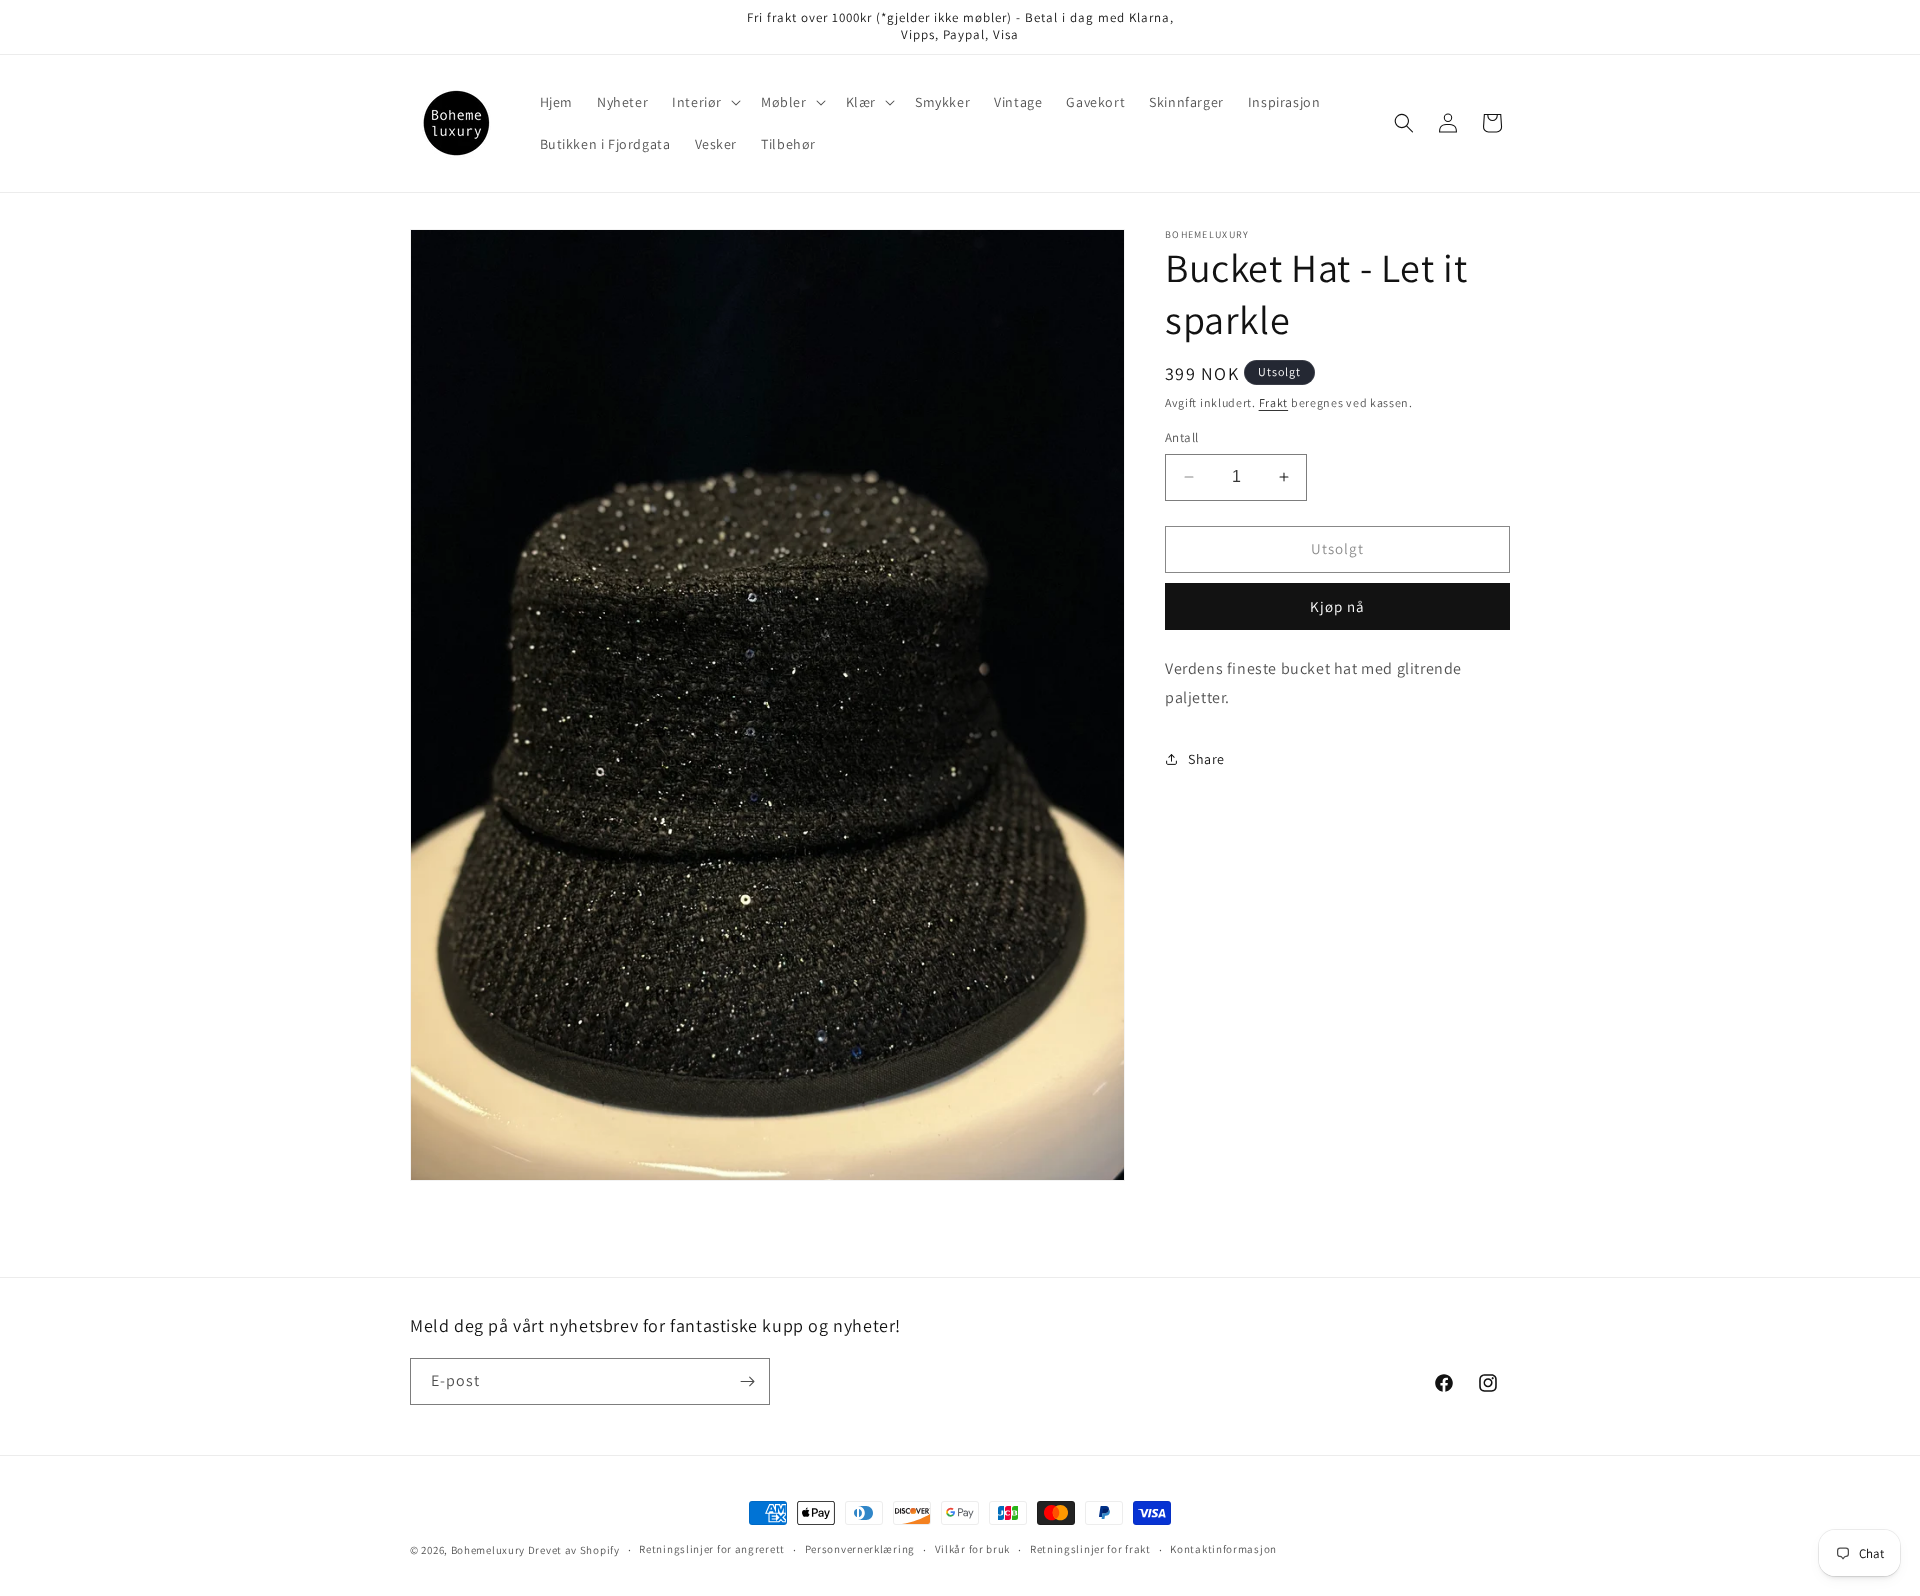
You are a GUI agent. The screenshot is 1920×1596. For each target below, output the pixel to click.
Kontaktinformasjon (1223, 1550)
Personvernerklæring (860, 1550)
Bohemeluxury (488, 1550)
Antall (1181, 437)
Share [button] (1206, 759)
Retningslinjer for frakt (1090, 1550)
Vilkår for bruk (973, 1550)
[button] (704, 102)
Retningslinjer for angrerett (712, 1550)
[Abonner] (747, 1381)
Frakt (1274, 402)
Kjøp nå (1337, 606)
